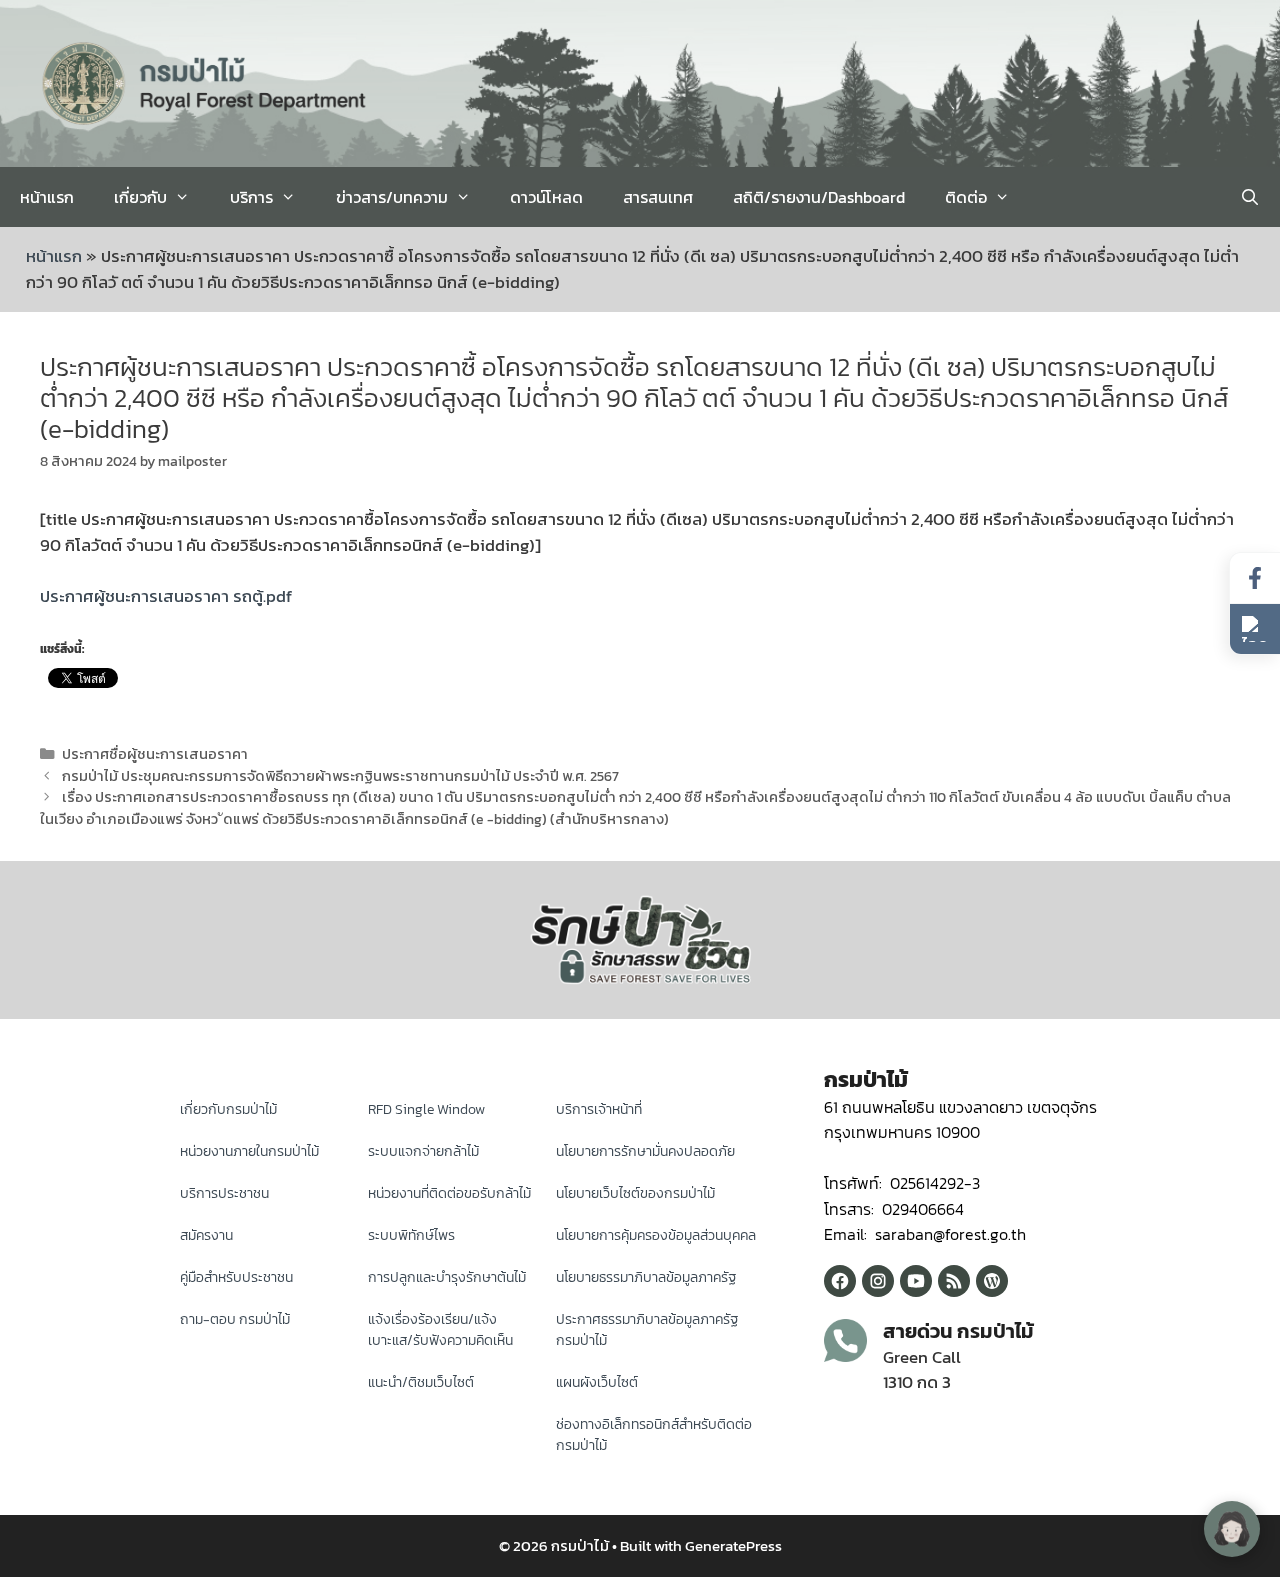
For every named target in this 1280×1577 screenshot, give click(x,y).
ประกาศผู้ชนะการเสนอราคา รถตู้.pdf (166, 596)
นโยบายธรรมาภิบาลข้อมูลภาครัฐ (646, 1277)
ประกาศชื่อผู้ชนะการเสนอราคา (155, 754)
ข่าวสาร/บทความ (392, 197)
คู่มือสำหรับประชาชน (236, 1277)
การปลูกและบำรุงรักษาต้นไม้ (447, 1277)
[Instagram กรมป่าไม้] (878, 1281)
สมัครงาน (206, 1235)
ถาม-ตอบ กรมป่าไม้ (235, 1319)
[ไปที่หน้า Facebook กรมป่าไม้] (1255, 578)
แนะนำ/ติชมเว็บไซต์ (421, 1382)
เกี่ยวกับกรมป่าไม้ (228, 1109)
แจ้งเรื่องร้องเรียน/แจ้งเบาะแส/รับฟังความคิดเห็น (440, 1330)
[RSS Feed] (954, 1281)
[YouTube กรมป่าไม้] (916, 1281)
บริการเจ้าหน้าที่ (599, 1109)
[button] (1255, 629)
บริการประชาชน (224, 1193)
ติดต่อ (966, 197)
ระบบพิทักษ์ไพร (411, 1235)
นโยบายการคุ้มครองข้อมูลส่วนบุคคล (656, 1235)
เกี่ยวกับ (140, 197)
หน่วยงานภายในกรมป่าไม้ (249, 1151)
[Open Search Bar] (1249, 197)
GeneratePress (733, 1545)
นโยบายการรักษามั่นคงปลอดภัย (645, 1151)
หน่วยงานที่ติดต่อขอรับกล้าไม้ (449, 1193)
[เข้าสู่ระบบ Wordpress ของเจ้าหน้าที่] (992, 1281)
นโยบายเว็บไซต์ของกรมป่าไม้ (635, 1193)
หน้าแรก (47, 197)
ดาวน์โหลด (546, 197)
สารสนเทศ (658, 197)
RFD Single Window (426, 1109)
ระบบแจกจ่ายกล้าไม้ (423, 1151)
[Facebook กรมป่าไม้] (840, 1281)
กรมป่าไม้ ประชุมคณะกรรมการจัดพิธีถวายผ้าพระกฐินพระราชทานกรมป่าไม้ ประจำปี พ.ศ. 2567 (340, 776)
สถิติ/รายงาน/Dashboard (819, 197)
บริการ (251, 197)
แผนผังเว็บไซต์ (597, 1382)
